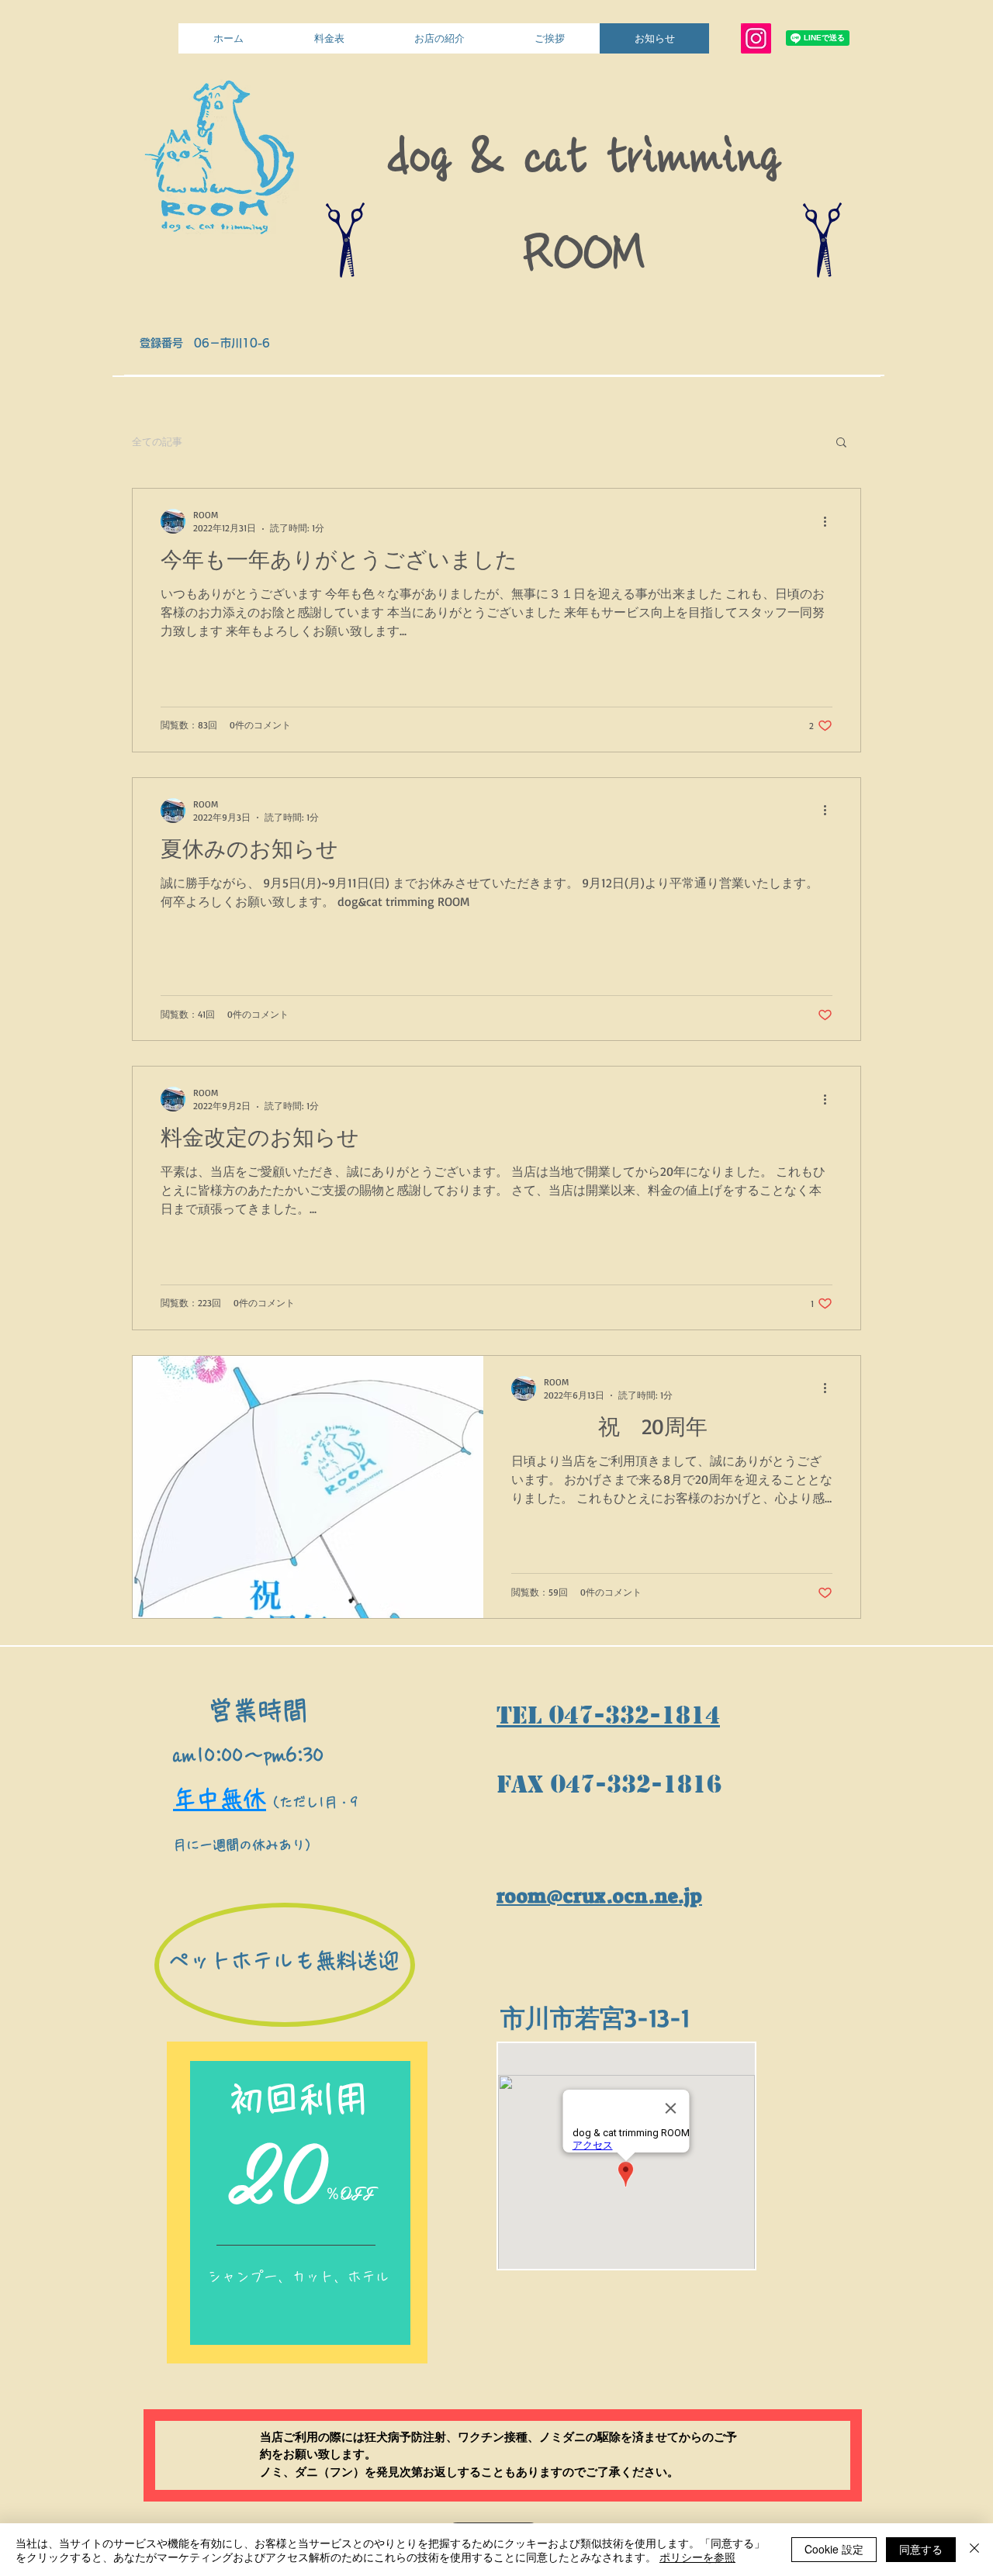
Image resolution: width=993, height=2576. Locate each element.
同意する (921, 2549)
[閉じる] (974, 2550)
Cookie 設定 (834, 2549)
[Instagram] (756, 38)
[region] (300, 2203)
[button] (841, 443)
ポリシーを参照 (697, 2557)
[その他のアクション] (830, 521)
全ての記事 (157, 441)
